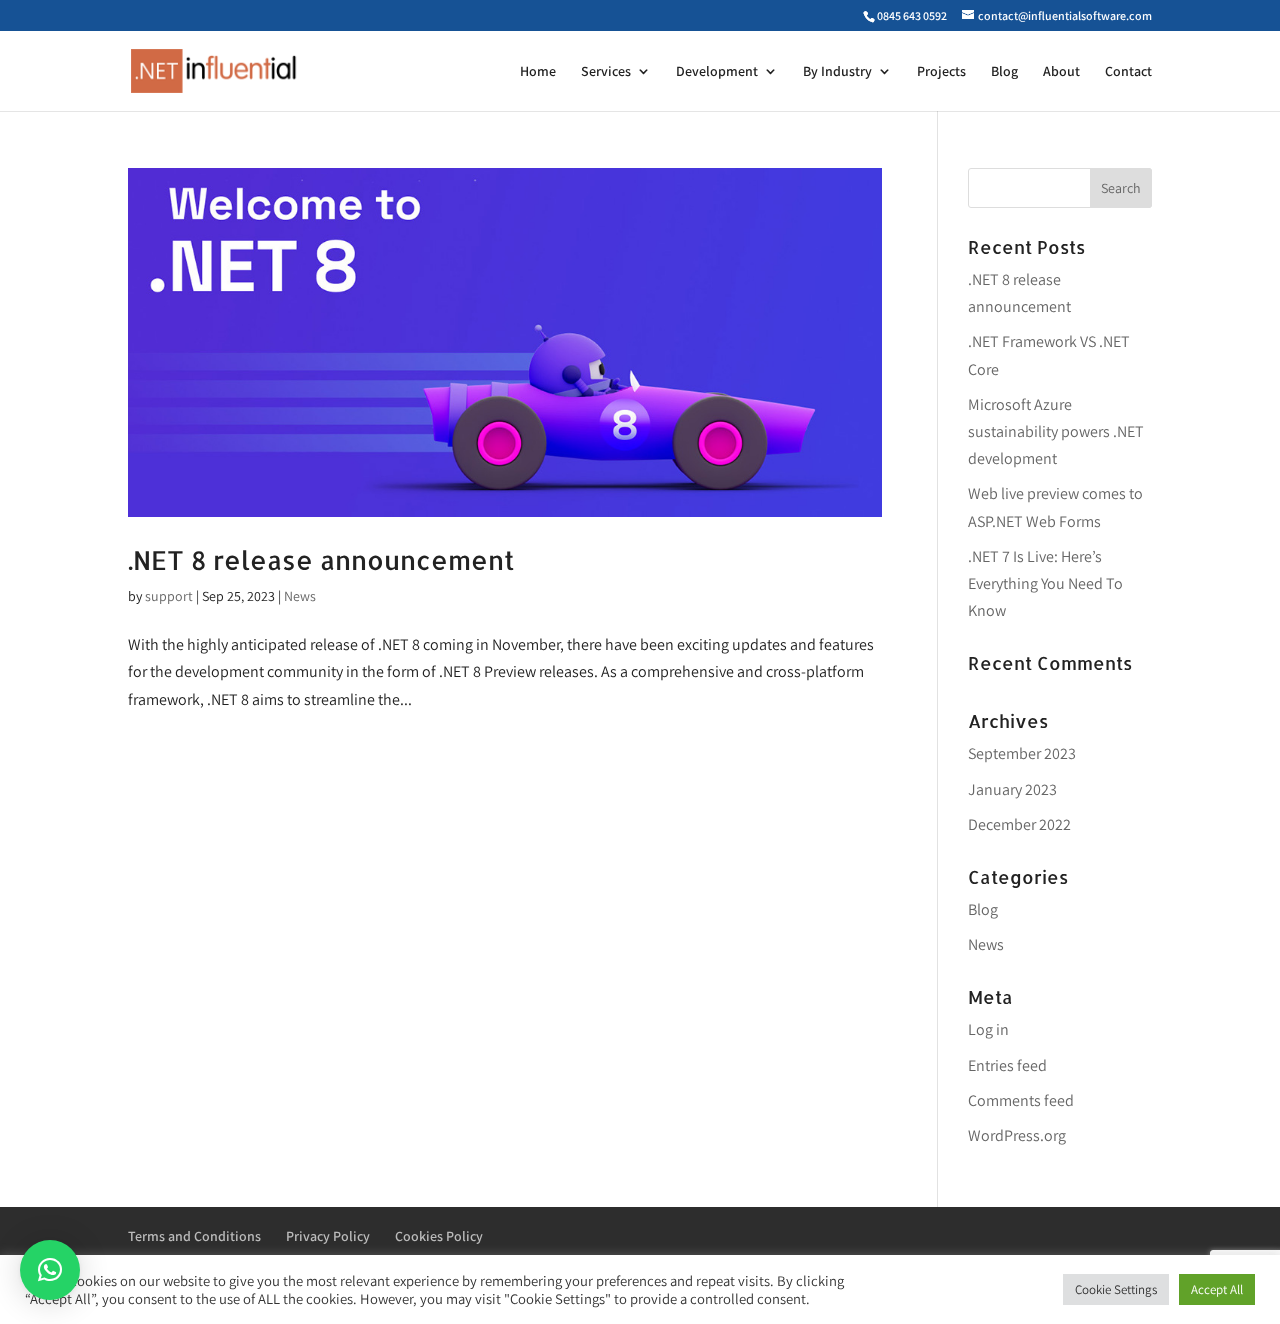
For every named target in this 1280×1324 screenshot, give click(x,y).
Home (538, 72)
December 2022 (1019, 824)
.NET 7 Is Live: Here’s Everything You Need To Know (1045, 583)
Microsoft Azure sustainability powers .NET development (1056, 431)
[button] (50, 1270)
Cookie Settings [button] (1116, 1289)
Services (606, 72)
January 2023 (1012, 789)
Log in (988, 1029)
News (300, 596)
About (1061, 72)
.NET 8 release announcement (321, 559)
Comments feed (1021, 1100)
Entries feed (1007, 1065)
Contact (1128, 72)
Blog (1004, 72)
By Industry (837, 72)
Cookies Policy (439, 1236)
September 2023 (1022, 753)
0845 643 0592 (912, 15)
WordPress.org (1017, 1135)
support (169, 596)
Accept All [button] (1217, 1289)
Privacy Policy (328, 1236)
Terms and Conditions (194, 1236)
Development (717, 72)
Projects (941, 72)
